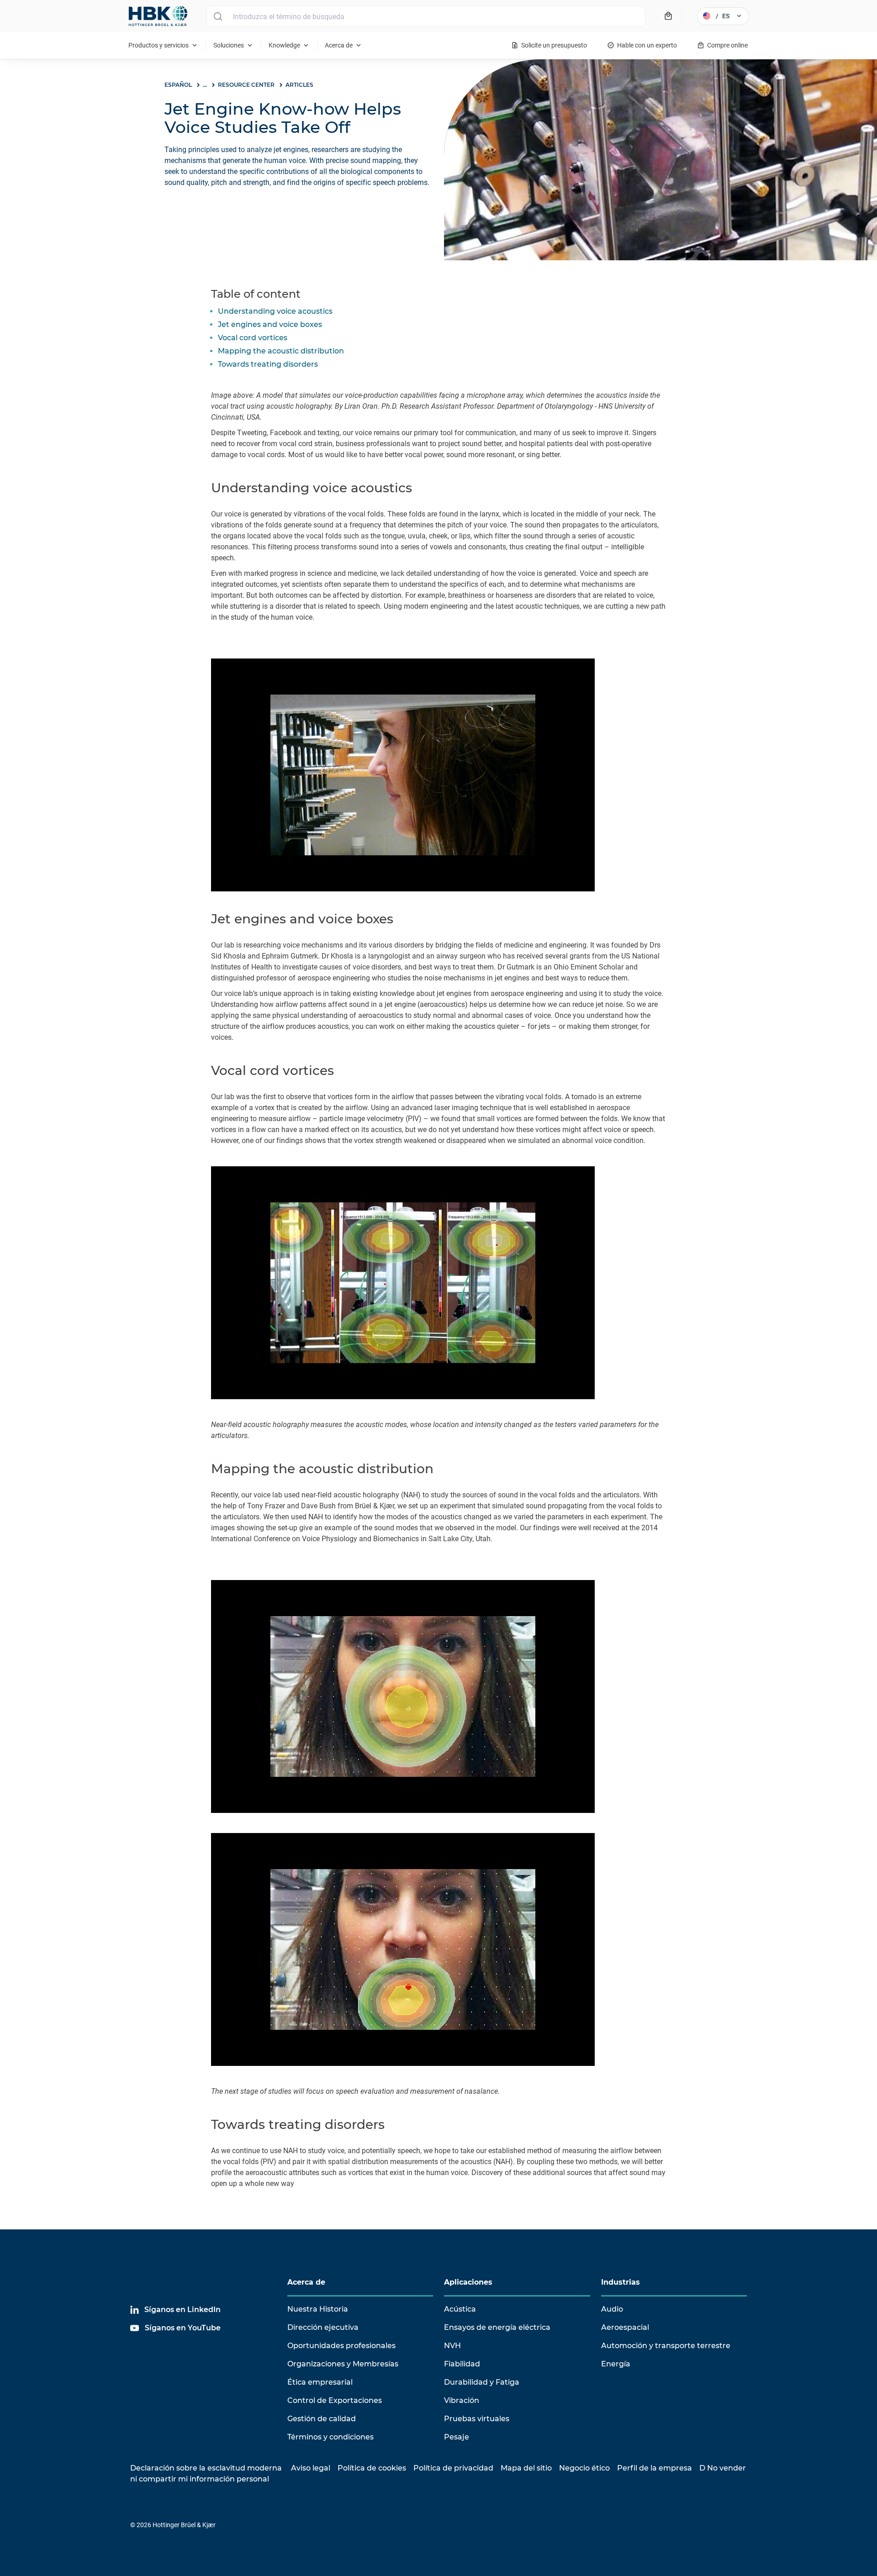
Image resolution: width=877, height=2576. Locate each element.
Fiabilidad (462, 2364)
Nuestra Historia (318, 2309)
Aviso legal (311, 2468)
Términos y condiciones (330, 2437)
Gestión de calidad (322, 2419)
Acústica (460, 2309)
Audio (612, 2309)
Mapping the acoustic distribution (281, 351)
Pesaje (457, 2437)
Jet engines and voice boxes (270, 324)
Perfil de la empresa (655, 2468)
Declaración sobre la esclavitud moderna (206, 2468)
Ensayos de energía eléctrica (497, 2327)
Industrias (621, 2282)
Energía (616, 2364)
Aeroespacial (625, 2327)
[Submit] (218, 16)
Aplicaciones (468, 2282)
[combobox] (426, 16)
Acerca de (306, 2282)
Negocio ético (584, 2468)
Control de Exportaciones (335, 2400)
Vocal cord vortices (253, 338)
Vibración (462, 2400)
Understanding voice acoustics (275, 311)
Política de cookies (372, 2468)
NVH (452, 2346)
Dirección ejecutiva (323, 2327)
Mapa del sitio (526, 2468)
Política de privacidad (453, 2468)
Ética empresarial (320, 2382)
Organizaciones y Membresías (343, 2364)
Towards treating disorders (268, 364)
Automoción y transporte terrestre (666, 2346)
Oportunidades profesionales (341, 2346)
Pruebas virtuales (477, 2419)
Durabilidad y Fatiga (482, 2382)
